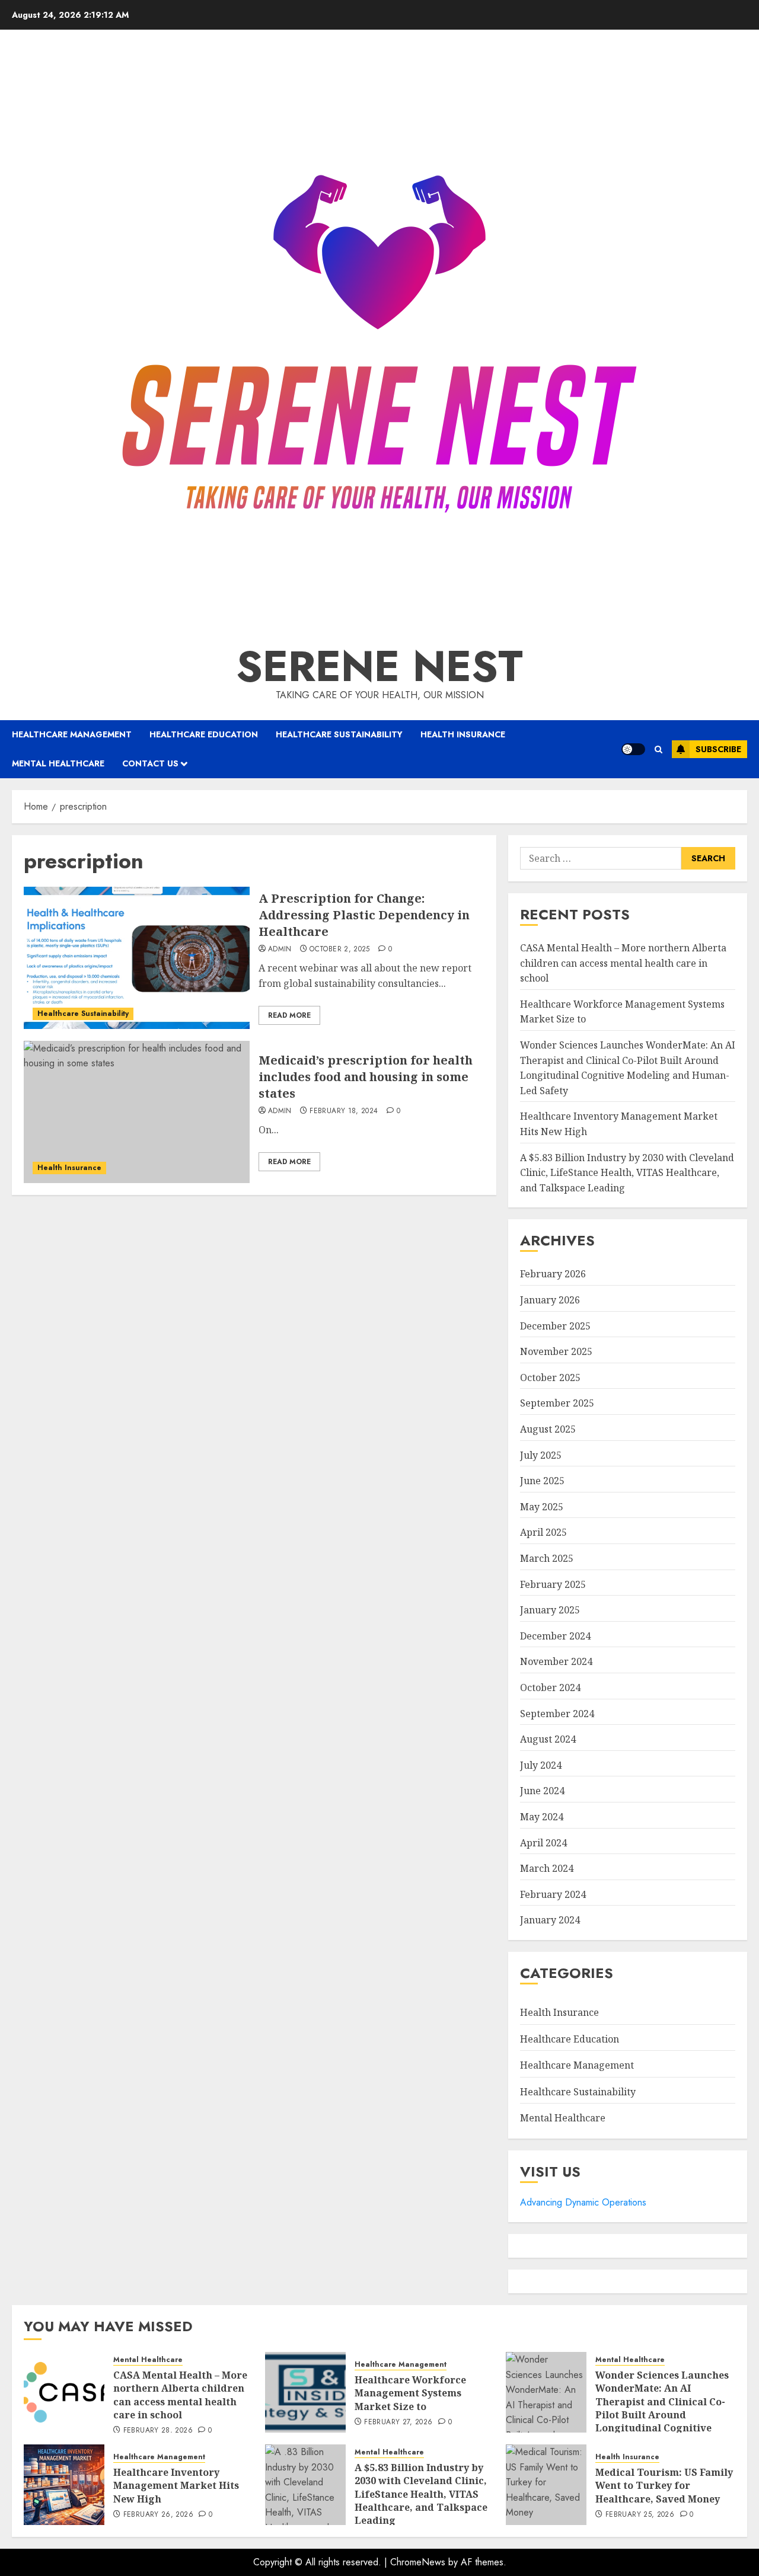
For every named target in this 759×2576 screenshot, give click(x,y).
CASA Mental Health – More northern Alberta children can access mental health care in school (623, 963)
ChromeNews (418, 2562)
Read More (289, 1015)
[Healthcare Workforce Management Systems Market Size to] (305, 2392)
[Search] (658, 750)
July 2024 (541, 1765)
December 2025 (555, 1326)
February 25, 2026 (640, 2515)
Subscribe (718, 749)
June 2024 (542, 1791)
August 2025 (548, 1429)
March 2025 (547, 1558)
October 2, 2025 (339, 950)
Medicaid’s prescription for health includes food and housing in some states (366, 1077)
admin (280, 950)
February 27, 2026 (398, 2422)
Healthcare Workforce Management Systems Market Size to (410, 2393)
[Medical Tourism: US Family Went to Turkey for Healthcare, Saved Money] (546, 2485)
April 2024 (543, 1843)
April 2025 (543, 1532)
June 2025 (542, 1481)
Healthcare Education (204, 734)
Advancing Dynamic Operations (583, 2202)
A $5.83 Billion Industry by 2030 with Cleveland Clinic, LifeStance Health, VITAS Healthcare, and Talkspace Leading (627, 1173)
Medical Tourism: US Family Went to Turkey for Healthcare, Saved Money (664, 2486)
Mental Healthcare (58, 763)
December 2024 (555, 1636)
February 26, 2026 (158, 2515)
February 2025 (553, 1584)
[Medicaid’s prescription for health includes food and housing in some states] (137, 1112)
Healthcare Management (72, 734)
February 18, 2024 (344, 1111)
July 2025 (541, 1455)
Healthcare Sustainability (339, 734)
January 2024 (550, 1920)
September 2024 (557, 1714)
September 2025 (557, 1403)
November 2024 (556, 1661)
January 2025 (550, 1610)
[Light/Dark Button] (633, 749)
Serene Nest (379, 666)
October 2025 (550, 1378)
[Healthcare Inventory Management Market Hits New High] (64, 2485)
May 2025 (542, 1507)
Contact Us (150, 763)
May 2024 (542, 1817)
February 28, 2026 (158, 2431)
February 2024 (553, 1894)
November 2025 (556, 1351)
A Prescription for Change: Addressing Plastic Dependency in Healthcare (364, 915)
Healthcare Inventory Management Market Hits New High (176, 2486)
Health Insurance (463, 734)
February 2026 (553, 1274)
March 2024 (547, 1868)
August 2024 (548, 1739)
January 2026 (550, 1300)
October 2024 (550, 1687)
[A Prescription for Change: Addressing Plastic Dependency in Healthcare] (137, 958)
